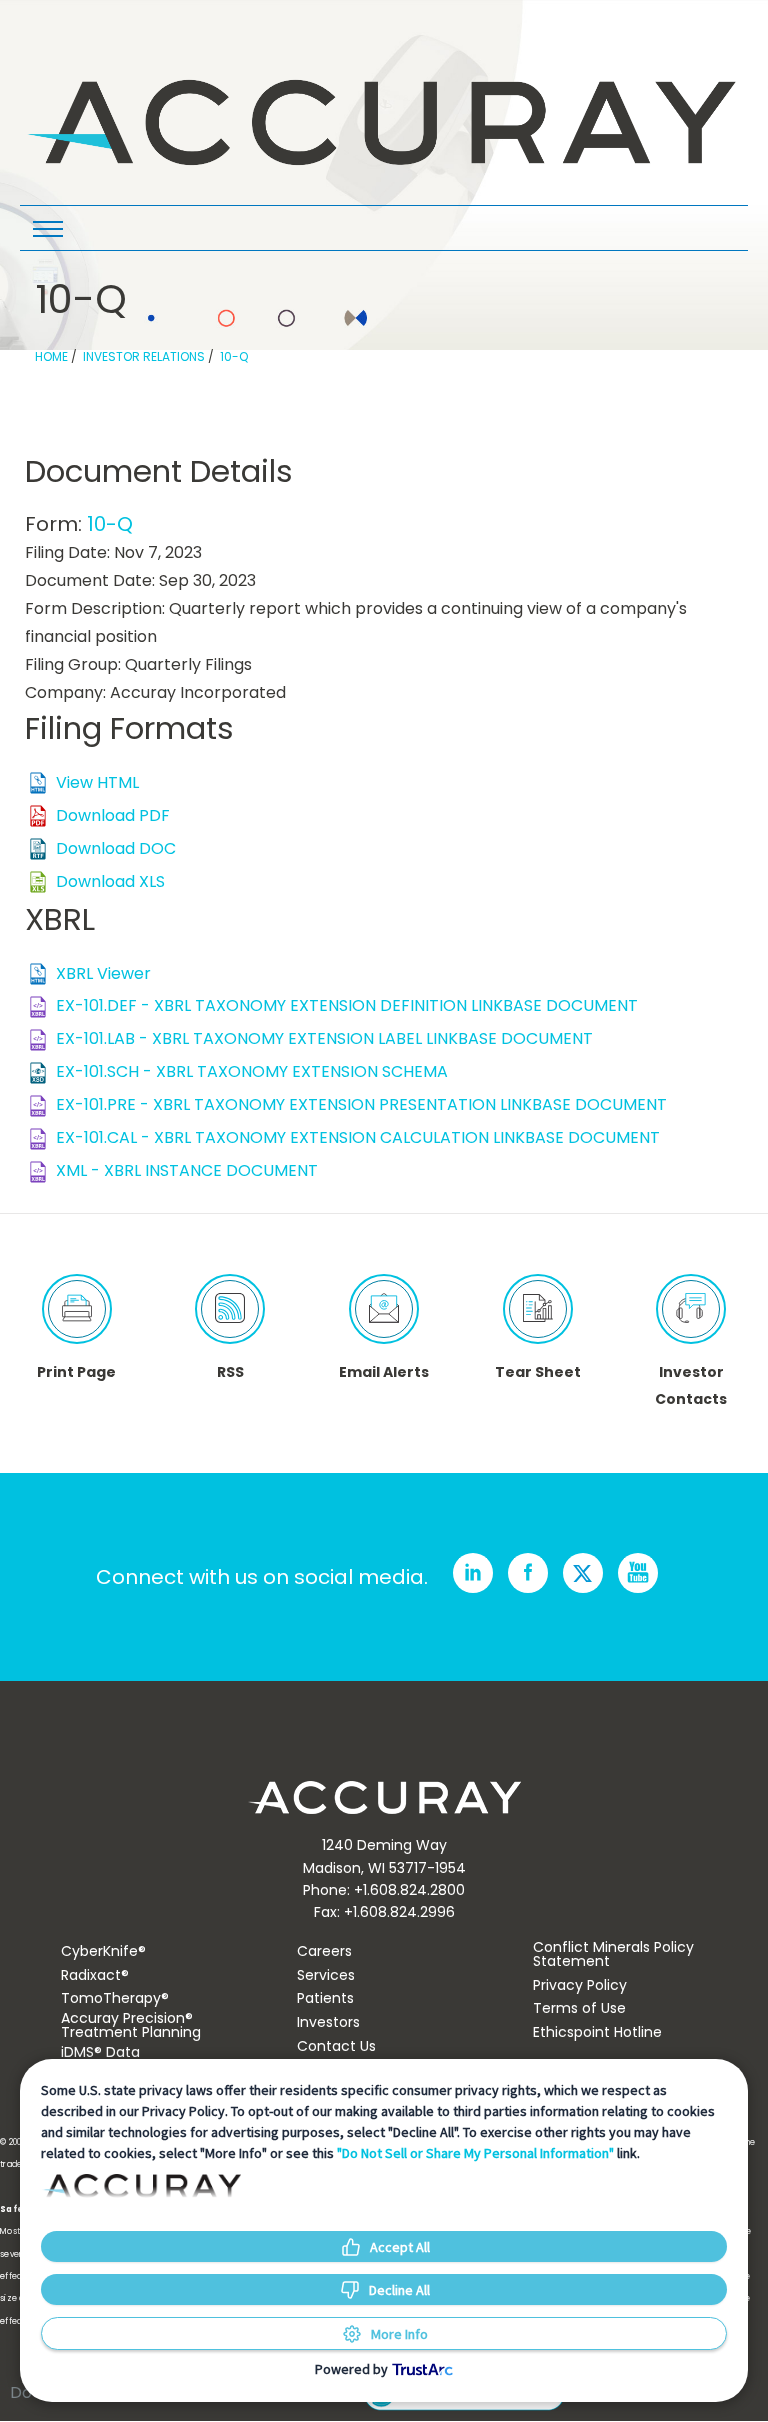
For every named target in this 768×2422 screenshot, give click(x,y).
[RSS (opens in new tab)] (230, 1309)
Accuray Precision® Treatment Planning (131, 2025)
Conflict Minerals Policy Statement (613, 1954)
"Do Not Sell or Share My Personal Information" (475, 2153)
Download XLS (110, 881)
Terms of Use (579, 2008)
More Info (399, 2334)
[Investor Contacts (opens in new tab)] (691, 1309)
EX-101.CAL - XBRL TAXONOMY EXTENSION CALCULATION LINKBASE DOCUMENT (358, 1137)
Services (326, 1975)
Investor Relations (144, 356)
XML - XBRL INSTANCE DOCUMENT (187, 1170)
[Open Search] (48, 231)
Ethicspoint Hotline (597, 2032)
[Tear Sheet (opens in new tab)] (538, 1309)
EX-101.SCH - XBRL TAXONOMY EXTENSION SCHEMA (252, 1071)
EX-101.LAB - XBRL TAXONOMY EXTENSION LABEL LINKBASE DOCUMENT (324, 1038)
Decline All (399, 2290)
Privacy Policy (580, 1985)
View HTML (97, 782)
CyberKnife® (103, 1951)
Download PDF (113, 815)
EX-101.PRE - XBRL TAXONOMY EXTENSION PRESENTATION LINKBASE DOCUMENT (361, 1104)
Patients (325, 1998)
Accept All (400, 2247)
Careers (324, 1951)
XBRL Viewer (103, 973)
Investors (328, 2022)
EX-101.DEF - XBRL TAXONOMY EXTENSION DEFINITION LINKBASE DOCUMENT (347, 1005)
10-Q (234, 356)
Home (51, 356)
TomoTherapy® (115, 1998)
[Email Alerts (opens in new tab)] (384, 1309)
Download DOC (116, 848)
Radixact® (95, 1975)
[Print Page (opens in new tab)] (77, 1309)
